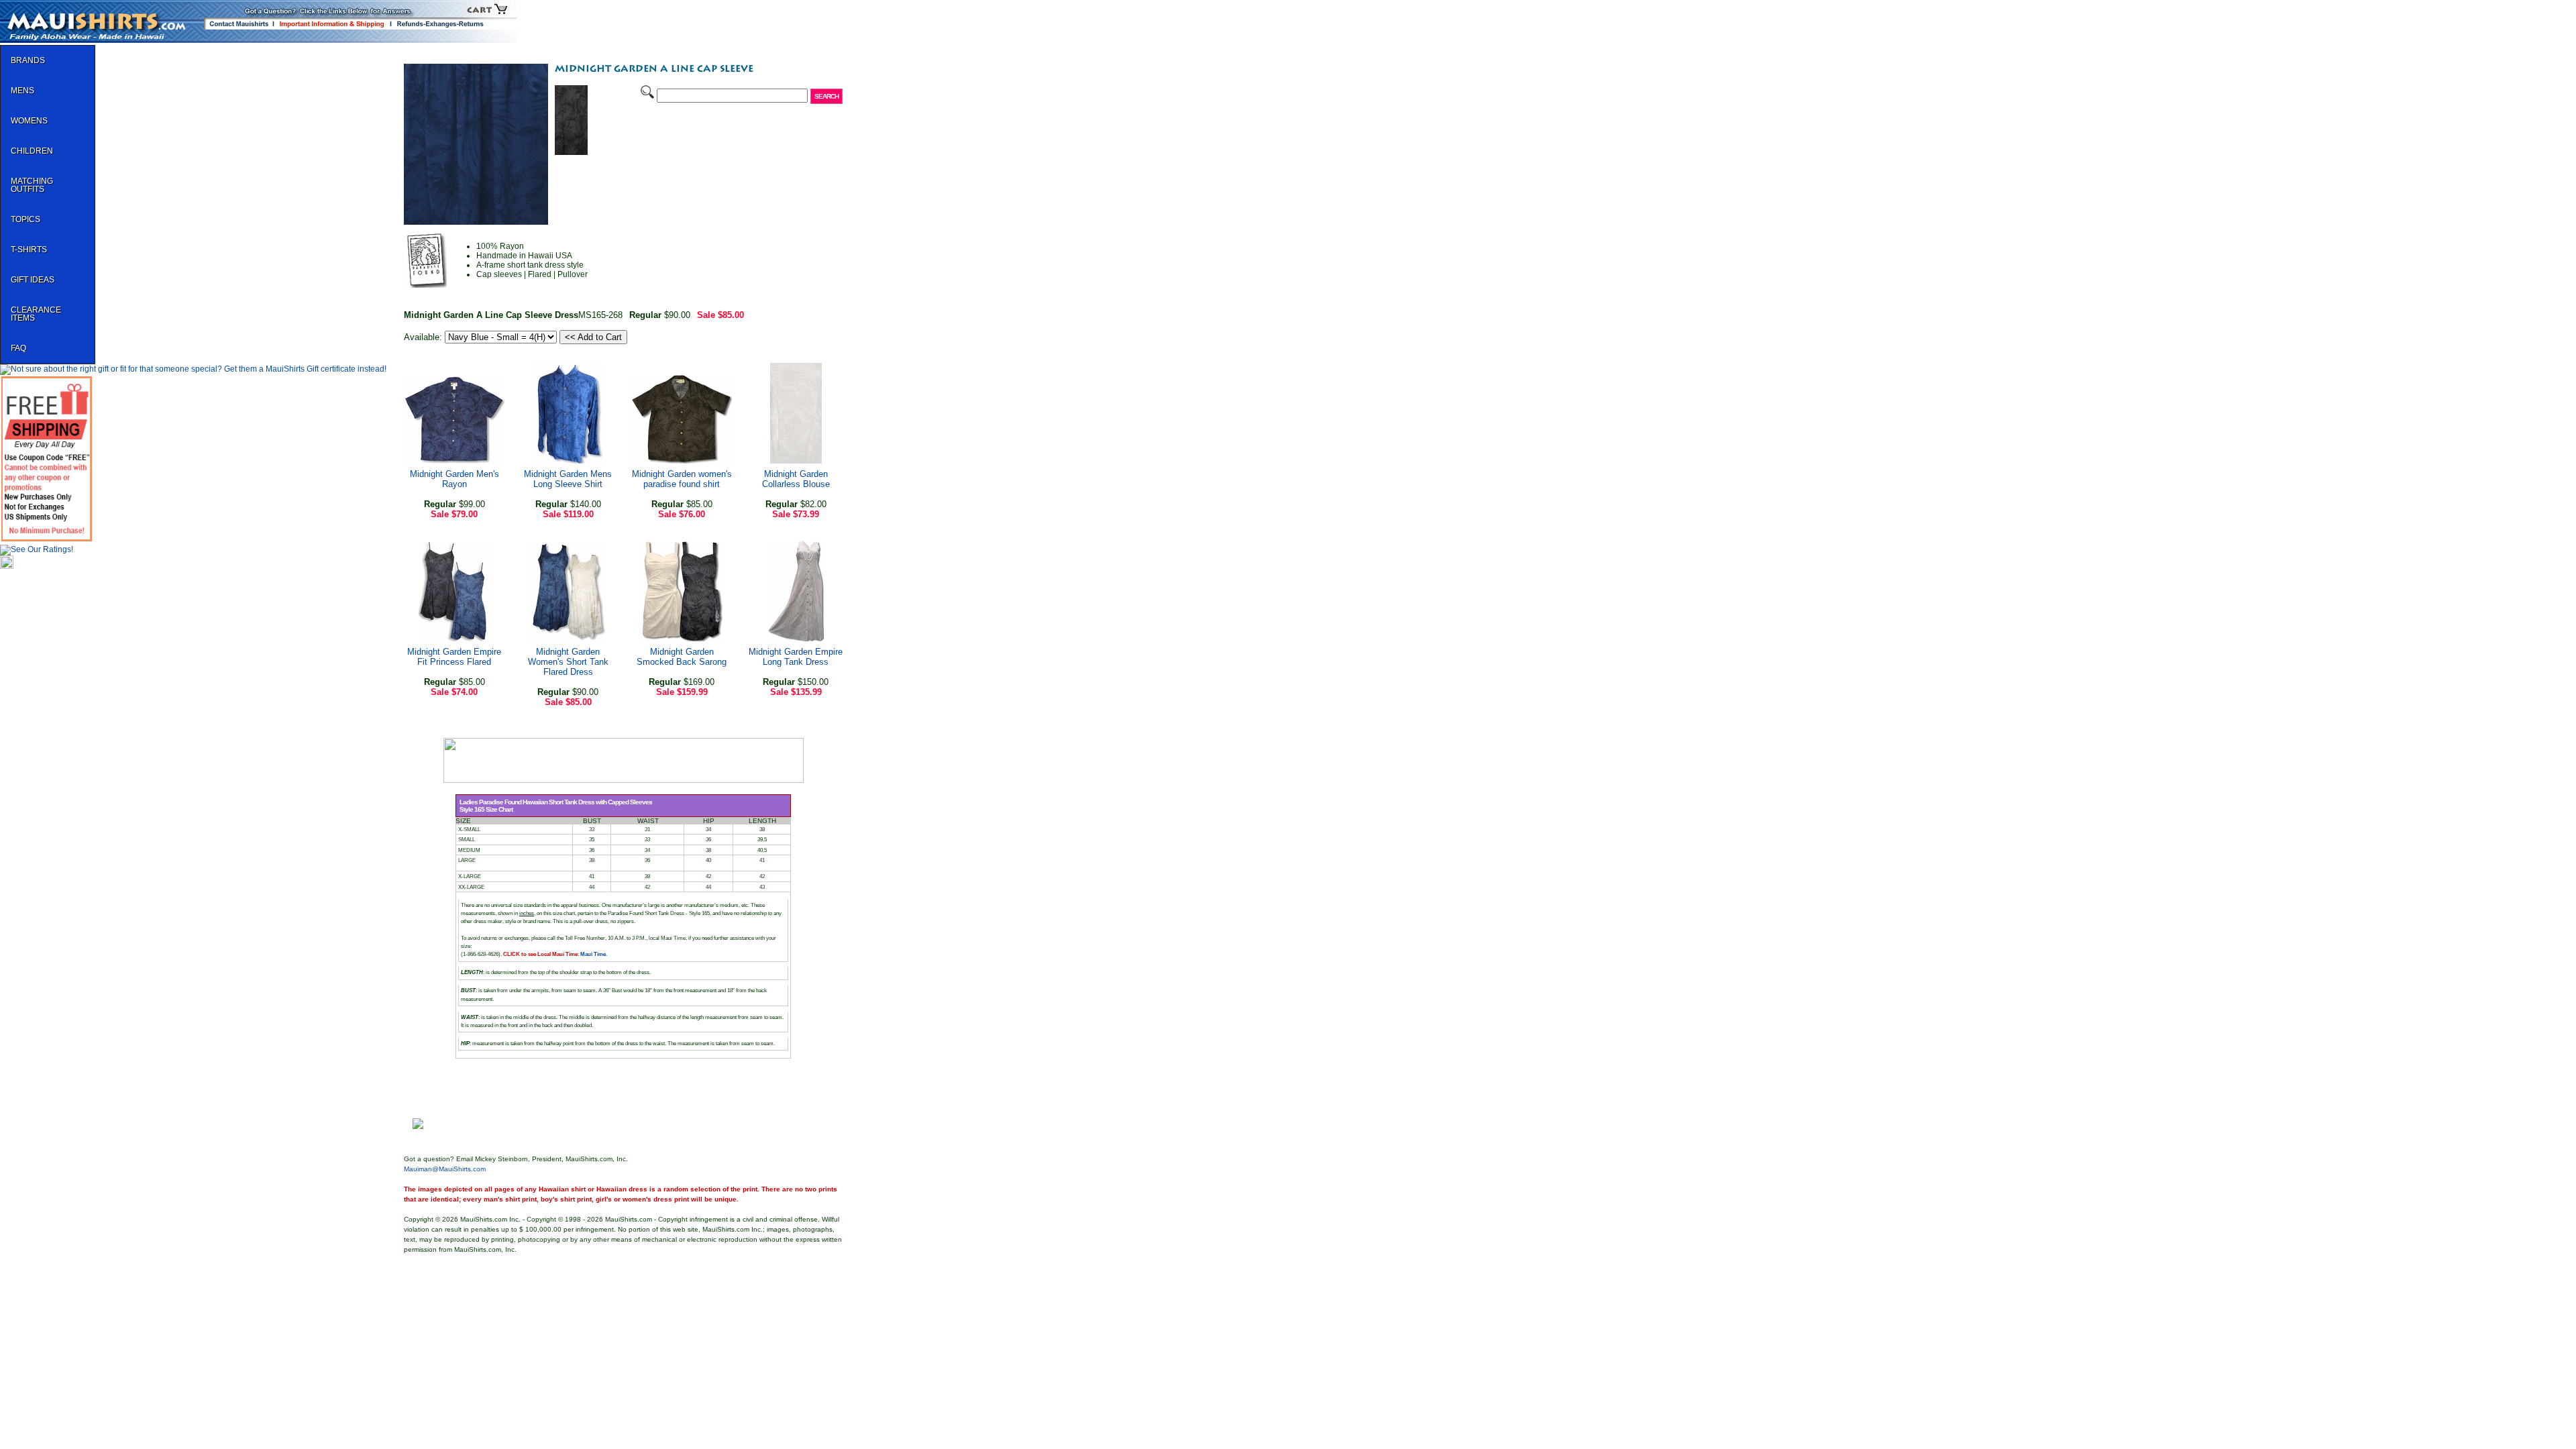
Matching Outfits (32, 185)
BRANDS (28, 60)
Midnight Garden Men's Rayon (454, 479)
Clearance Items (36, 314)
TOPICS (25, 219)
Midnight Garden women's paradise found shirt (682, 479)
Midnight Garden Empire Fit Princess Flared (454, 657)
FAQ (18, 348)
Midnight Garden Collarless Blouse (796, 479)
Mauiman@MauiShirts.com (445, 1169)
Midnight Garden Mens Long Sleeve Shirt (568, 479)
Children (32, 151)
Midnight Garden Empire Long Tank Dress (796, 657)
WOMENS (29, 121)
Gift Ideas (33, 280)
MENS (22, 91)
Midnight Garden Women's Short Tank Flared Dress (568, 662)
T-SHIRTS (29, 250)
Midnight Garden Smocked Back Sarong (682, 657)
